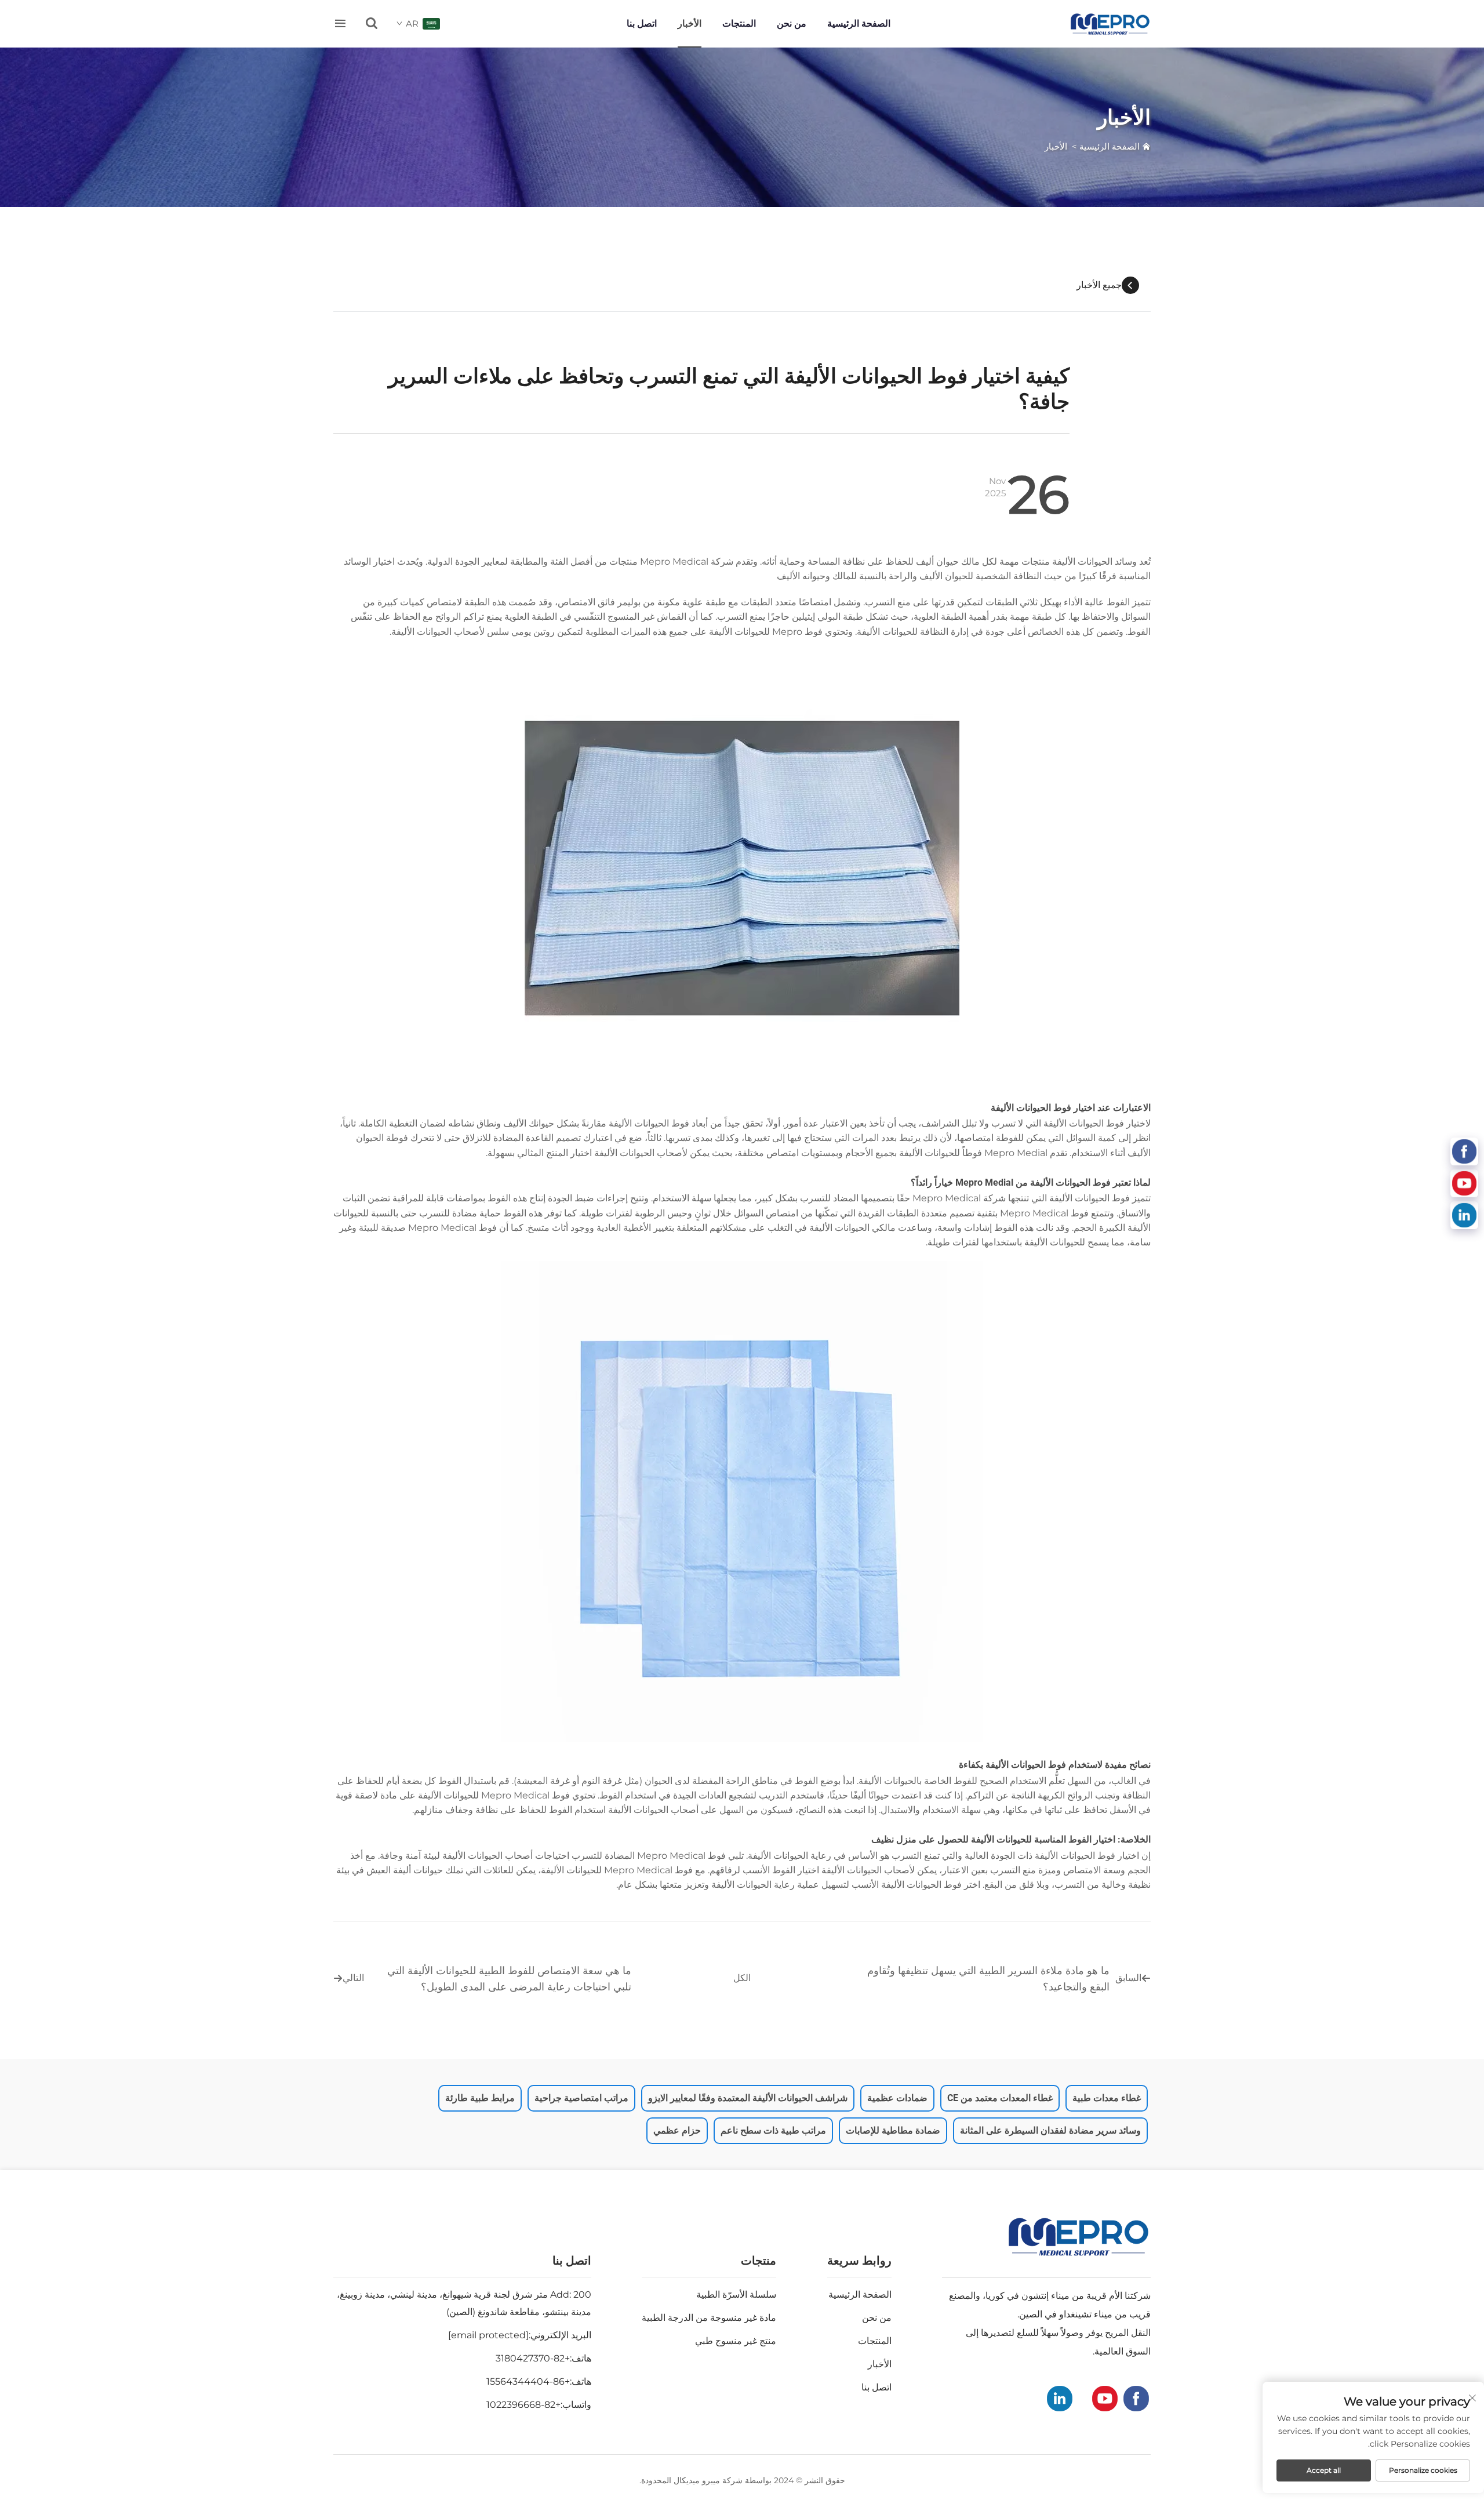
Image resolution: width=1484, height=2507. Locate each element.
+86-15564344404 (528, 2381)
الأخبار (690, 23)
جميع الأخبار (1099, 285)
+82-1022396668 (523, 2405)
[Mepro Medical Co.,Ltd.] (1110, 24)
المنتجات (739, 23)
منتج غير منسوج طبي (736, 2341)
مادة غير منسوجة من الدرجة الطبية (709, 2318)
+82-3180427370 (533, 2358)
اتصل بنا (642, 23)
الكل (742, 1978)
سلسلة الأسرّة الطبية (736, 2295)
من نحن (792, 23)
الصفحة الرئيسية (859, 23)
